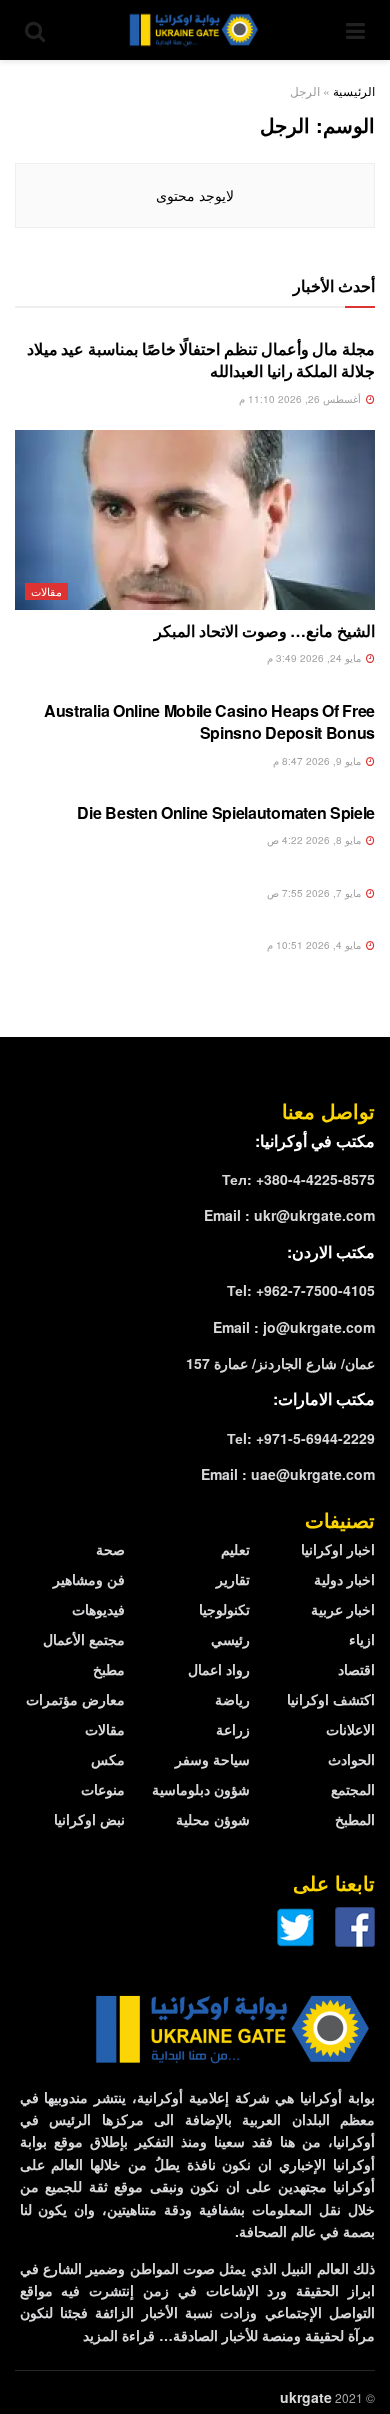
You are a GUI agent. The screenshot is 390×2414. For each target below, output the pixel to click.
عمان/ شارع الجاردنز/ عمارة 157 (280, 1363)
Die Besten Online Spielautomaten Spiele (226, 812)
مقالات (46, 591)
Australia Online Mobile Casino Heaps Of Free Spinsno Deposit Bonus (209, 721)
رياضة (232, 1699)
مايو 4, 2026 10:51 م (315, 945)
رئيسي (230, 1639)
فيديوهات (98, 1609)
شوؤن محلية (213, 1819)
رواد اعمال (219, 1669)
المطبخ (355, 1819)
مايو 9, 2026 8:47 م (318, 761)
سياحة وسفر (212, 1759)
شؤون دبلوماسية (201, 1789)
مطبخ (109, 1669)
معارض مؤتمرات (75, 1699)
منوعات (103, 1789)
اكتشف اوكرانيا (331, 1699)
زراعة (233, 1729)
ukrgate (306, 2397)
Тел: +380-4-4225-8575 (298, 1179)
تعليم (235, 1549)
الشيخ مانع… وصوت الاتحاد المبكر (264, 630)
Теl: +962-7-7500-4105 (301, 1290)
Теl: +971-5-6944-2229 (301, 1438)
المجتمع (353, 1789)
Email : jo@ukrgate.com (294, 1327)
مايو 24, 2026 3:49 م (315, 658)
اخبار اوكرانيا (338, 1549)
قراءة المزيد (119, 2335)
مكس (108, 1759)
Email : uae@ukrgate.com (288, 1474)
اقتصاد (356, 1669)
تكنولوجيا (224, 1609)
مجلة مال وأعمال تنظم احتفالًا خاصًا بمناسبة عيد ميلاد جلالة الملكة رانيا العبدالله (201, 359)
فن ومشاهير (89, 1579)
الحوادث (351, 1759)
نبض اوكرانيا (89, 1819)
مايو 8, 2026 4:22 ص (315, 840)
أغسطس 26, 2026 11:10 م (301, 399)
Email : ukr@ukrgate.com (289, 1215)
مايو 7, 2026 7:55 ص (315, 893)
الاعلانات (350, 1729)
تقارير (233, 1579)
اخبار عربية (343, 1609)
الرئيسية (354, 90)
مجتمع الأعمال (84, 1639)
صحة (110, 1549)
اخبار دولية (344, 1579)
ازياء (362, 1639)
